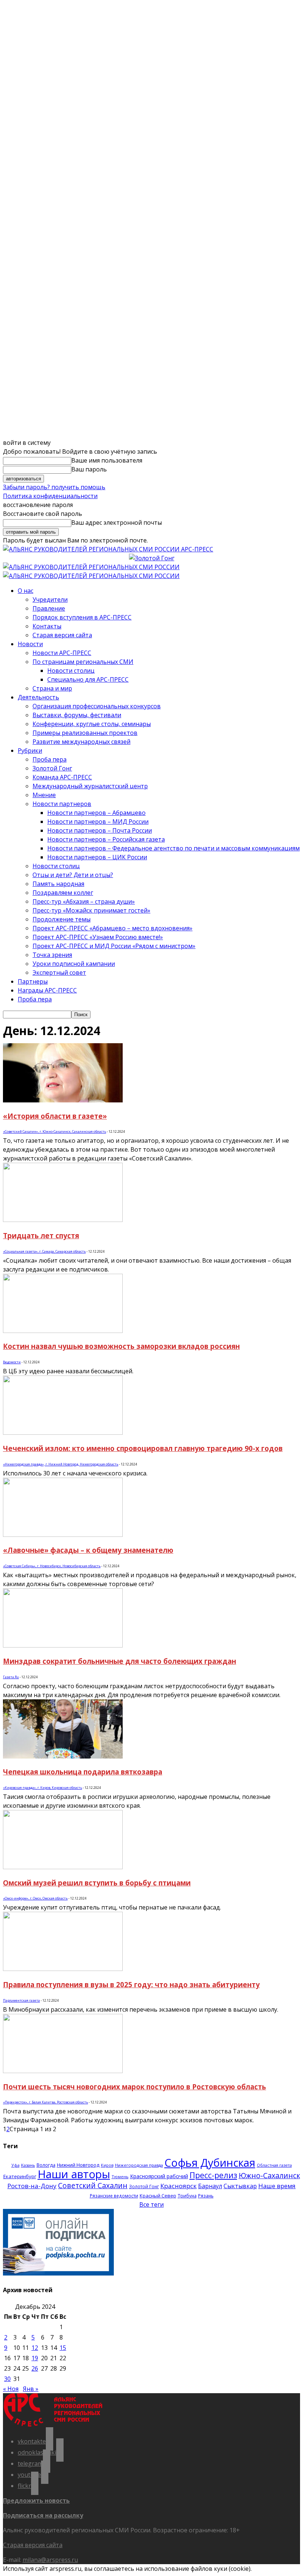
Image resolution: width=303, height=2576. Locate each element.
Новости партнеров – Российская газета (106, 839)
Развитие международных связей (81, 742)
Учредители (50, 600)
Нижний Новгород (78, 2165)
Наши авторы (74, 2174)
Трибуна (187, 2196)
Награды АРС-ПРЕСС (47, 990)
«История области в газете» (55, 1116)
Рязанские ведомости (114, 2196)
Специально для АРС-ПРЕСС (88, 679)
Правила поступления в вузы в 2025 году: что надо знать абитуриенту (131, 1984)
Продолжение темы (62, 919)
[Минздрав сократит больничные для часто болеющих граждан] (63, 1645)
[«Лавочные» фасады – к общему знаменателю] (63, 1535)
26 (35, 2368)
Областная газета (274, 2165)
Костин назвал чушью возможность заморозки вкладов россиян (121, 1346)
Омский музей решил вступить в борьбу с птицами (97, 1883)
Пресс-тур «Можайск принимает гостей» (91, 910)
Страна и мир (52, 688)
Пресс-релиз (213, 2175)
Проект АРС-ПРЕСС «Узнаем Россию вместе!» (98, 937)
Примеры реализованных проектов (85, 733)
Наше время (277, 2186)
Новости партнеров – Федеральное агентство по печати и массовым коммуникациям (173, 848)
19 (35, 2358)
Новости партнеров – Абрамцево (96, 813)
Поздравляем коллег (63, 893)
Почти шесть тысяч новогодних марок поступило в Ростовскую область (135, 2087)
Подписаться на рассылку (43, 2515)
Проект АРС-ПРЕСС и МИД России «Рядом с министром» (114, 946)
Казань (28, 2165)
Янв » (31, 2389)
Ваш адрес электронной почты (117, 523)
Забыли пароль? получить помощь (54, 487)
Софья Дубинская (210, 2162)
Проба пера (50, 759)
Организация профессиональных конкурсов (97, 706)
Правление (49, 608)
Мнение (44, 795)
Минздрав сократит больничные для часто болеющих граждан (120, 1661)
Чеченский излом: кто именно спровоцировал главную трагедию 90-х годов (143, 1448)
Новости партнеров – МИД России (98, 822)
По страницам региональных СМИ (83, 662)
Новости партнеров (62, 804)
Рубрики (30, 750)
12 (35, 2348)
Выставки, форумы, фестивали (77, 715)
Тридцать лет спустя (41, 1235)
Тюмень (120, 2177)
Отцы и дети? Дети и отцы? (73, 875)
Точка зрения (52, 955)
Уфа (16, 2165)
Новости (30, 644)
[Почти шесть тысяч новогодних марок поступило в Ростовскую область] (63, 2071)
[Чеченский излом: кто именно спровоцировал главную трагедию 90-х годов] (63, 1433)
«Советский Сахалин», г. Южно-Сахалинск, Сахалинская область (55, 1131)
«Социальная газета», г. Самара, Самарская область (44, 1251)
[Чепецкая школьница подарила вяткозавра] (63, 1756)
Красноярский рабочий (159, 2176)
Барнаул (210, 2186)
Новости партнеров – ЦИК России (97, 857)
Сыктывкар (240, 2186)
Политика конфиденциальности (50, 496)
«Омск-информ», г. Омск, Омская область (35, 1898)
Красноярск (178, 2186)
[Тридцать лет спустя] (63, 1220)
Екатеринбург (20, 2176)
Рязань (206, 2196)
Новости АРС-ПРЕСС (62, 653)
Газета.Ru (11, 1677)
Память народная (58, 884)
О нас (25, 591)
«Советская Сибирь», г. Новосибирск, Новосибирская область (52, 1566)
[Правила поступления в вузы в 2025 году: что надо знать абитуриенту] (63, 1969)
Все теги (151, 2204)
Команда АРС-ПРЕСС (62, 777)
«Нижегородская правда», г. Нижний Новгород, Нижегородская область (61, 1464)
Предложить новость (36, 2501)
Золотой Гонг (52, 768)
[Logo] (91, 567)
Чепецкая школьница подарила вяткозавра (83, 1772)
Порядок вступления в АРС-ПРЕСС (82, 617)
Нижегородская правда (139, 2165)
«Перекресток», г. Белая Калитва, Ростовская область (45, 2102)
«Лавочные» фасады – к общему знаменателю (88, 1550)
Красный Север (158, 2196)
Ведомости (12, 1362)
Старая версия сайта (62, 635)
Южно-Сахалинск (269, 2175)
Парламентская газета (21, 2000)
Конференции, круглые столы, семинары (92, 724)
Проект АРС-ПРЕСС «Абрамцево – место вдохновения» (113, 928)
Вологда (46, 2165)
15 (63, 2348)
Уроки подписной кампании (74, 964)
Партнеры (33, 981)
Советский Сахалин (93, 2185)
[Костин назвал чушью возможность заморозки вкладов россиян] (63, 1331)
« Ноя (11, 2389)
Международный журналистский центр (90, 786)
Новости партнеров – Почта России (100, 830)
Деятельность (38, 697)
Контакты (47, 626)
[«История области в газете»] (63, 1100)
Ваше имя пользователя (107, 460)
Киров (107, 2165)
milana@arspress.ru (50, 2560)
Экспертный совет (59, 973)
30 (7, 2379)
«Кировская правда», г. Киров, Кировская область (42, 1788)
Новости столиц (71, 671)
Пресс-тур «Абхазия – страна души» (84, 901)
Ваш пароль (89, 469)
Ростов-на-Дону (32, 2186)
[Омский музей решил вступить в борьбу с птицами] (63, 1867)
